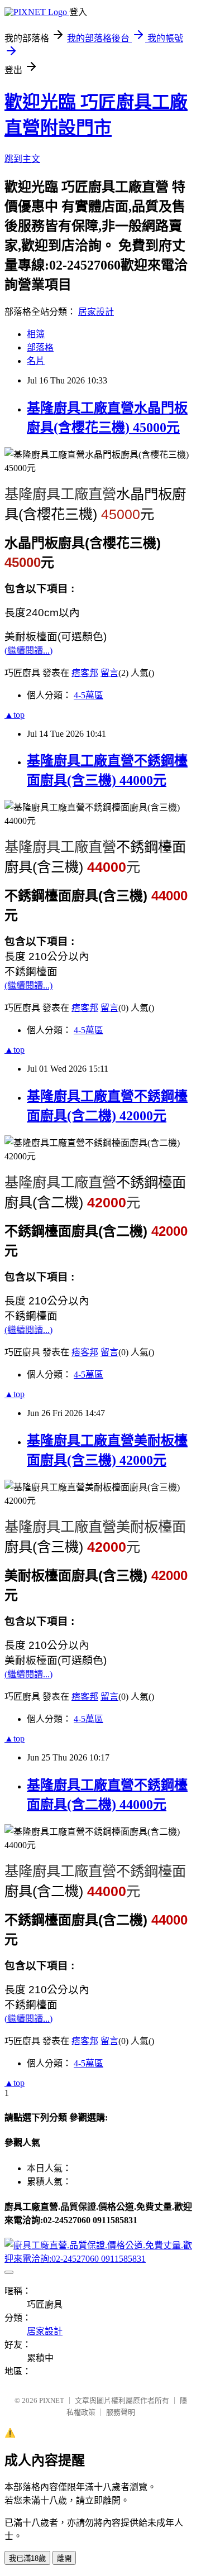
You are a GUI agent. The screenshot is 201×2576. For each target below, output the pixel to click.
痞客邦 (85, 673)
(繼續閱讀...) (28, 651)
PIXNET (52, 2400)
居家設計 (96, 312)
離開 (64, 2558)
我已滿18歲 (27, 2558)
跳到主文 (22, 159)
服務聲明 (121, 2412)
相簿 (36, 334)
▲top (15, 715)
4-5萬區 (88, 695)
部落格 (40, 347)
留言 (109, 673)
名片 (36, 361)
